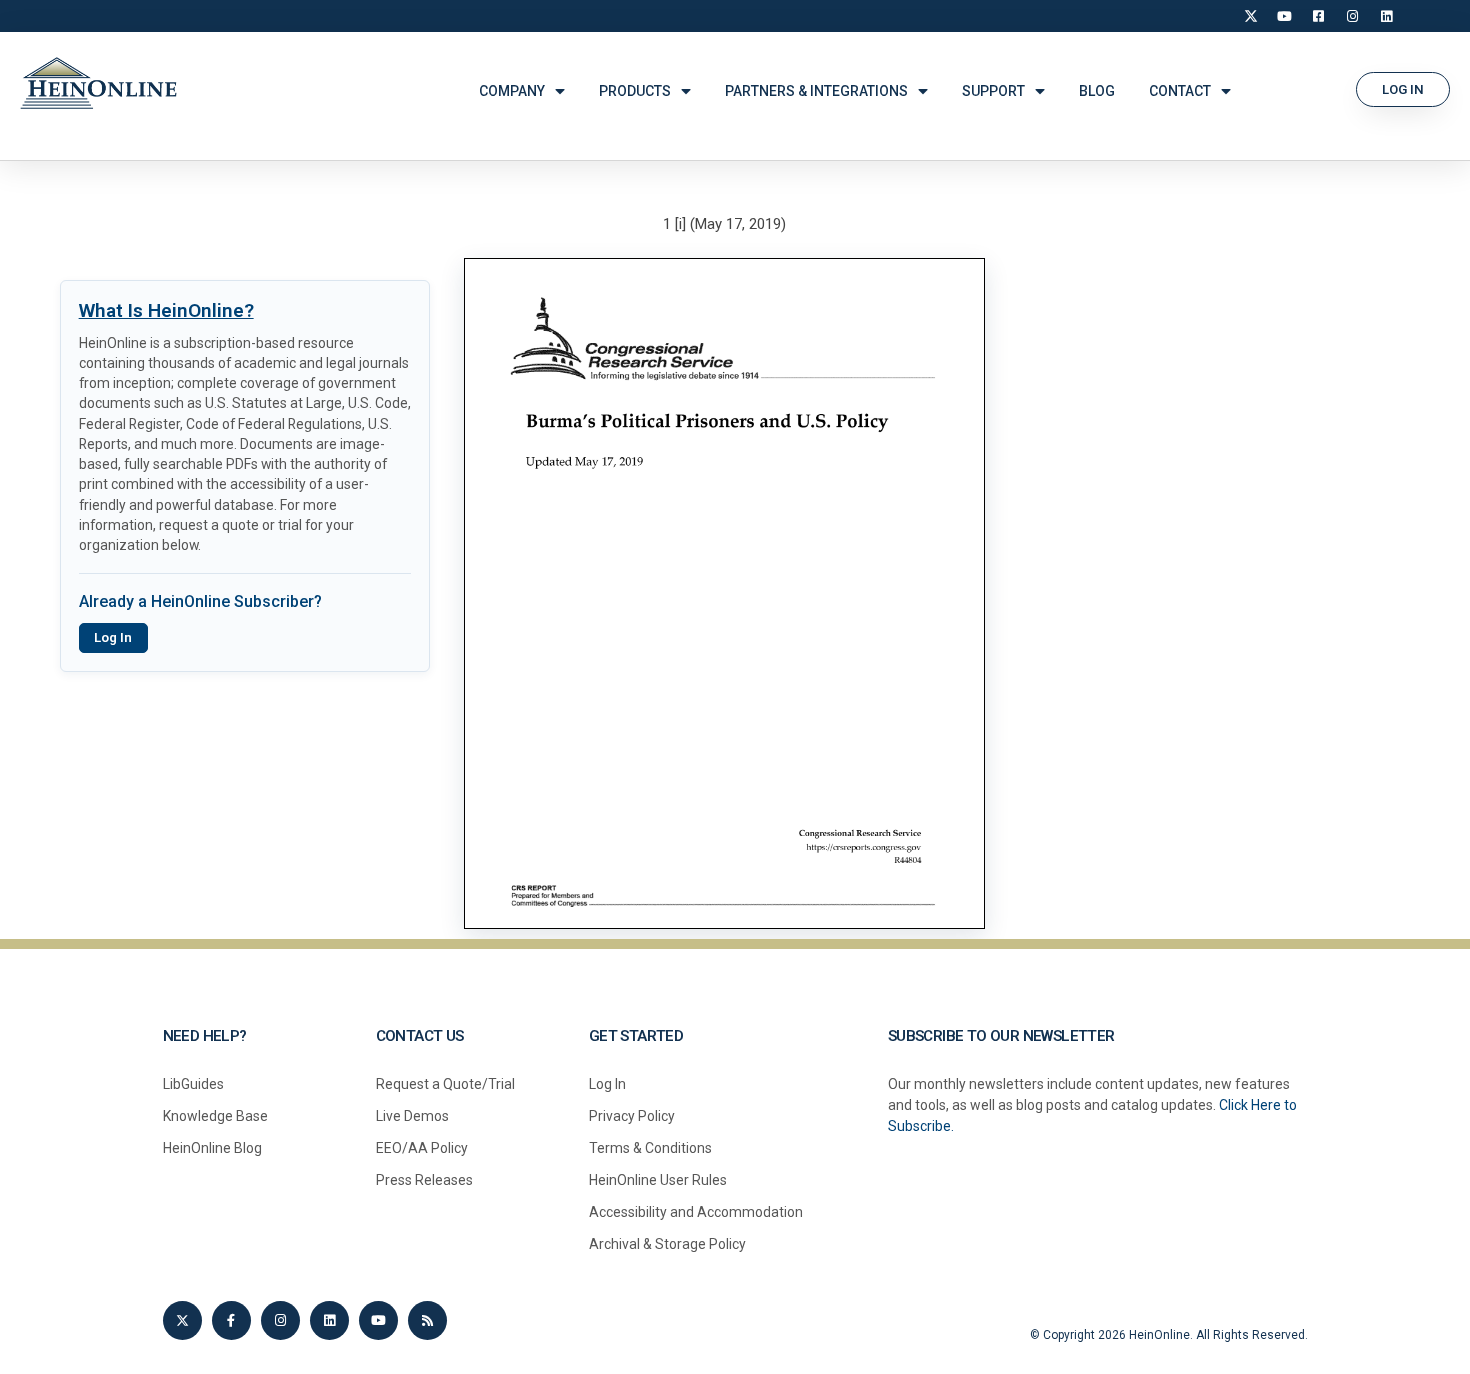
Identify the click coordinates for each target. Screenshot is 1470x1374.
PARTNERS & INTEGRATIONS (816, 91)
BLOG (1097, 91)
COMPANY (512, 91)
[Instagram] (1353, 16)
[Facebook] (1319, 16)
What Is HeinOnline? (166, 310)
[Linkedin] (329, 1320)
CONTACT (1180, 91)
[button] (1403, 89)
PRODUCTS (635, 91)
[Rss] (427, 1320)
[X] (1251, 16)
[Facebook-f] (231, 1320)
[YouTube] (1285, 16)
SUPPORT (993, 91)
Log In (113, 637)
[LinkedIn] (1387, 16)
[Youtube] (378, 1320)
